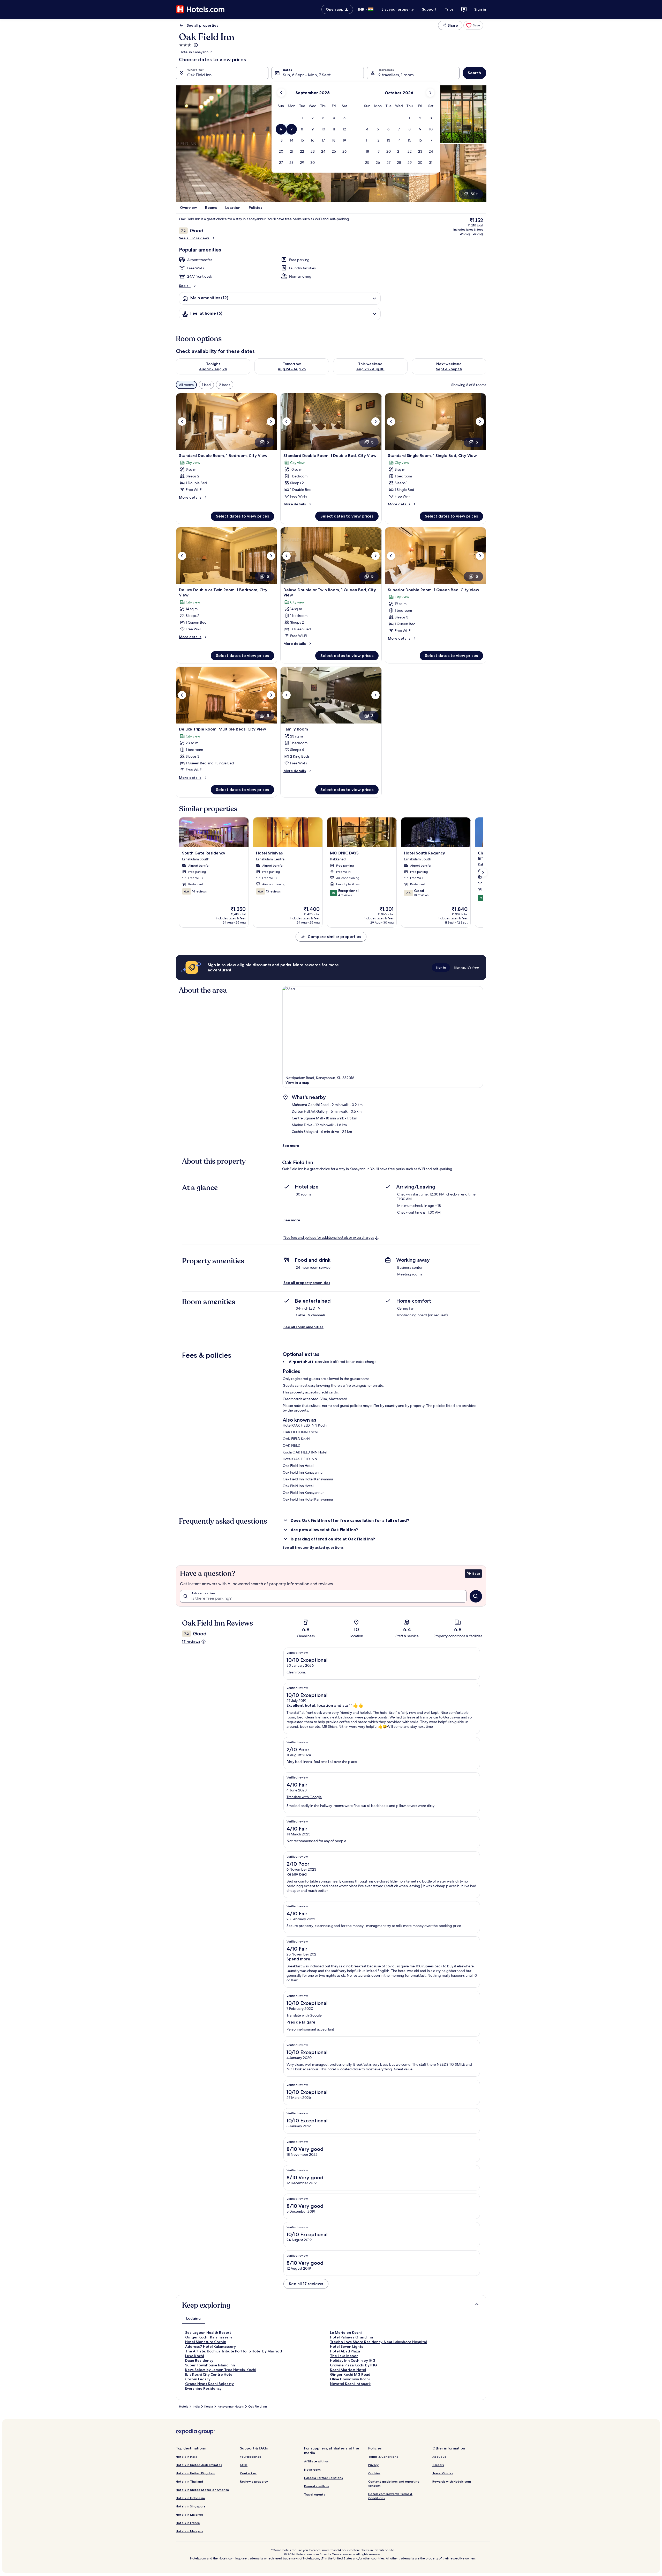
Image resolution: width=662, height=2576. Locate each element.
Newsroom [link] (312, 2470)
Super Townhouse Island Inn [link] (210, 2365)
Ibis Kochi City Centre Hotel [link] (209, 2374)
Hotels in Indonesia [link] (190, 2498)
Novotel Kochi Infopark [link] (350, 2384)
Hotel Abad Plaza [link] (345, 2351)
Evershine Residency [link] (203, 2388)
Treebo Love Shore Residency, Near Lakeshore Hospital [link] (378, 2342)
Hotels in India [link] (187, 2457)
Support (429, 9)
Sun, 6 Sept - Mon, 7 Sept (307, 75)
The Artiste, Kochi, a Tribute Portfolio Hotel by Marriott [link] (234, 2351)
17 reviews (191, 1642)
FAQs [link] (244, 2465)
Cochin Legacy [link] (198, 2379)
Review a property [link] (254, 2481)
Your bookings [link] (251, 2457)
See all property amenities (307, 1283)
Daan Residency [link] (199, 2360)
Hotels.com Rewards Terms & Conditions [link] (390, 2496)
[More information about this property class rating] (195, 45)
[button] (302, 118)
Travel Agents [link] (315, 2494)
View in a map (297, 1082)
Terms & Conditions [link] (383, 2457)
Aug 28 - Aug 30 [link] (370, 369)
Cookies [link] (374, 2473)
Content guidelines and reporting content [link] (394, 2483)
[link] (473, 25)
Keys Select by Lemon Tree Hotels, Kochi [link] (221, 2370)
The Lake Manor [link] (344, 2356)
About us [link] (439, 2457)
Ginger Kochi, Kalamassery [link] (209, 2337)
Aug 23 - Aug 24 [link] (213, 369)
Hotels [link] (183, 2407)
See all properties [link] (202, 25)
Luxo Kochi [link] (195, 2356)
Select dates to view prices (242, 516)
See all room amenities (303, 1327)
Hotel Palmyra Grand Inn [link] (352, 2337)
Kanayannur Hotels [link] (231, 2407)
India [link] (196, 2407)
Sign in (480, 9)
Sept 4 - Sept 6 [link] (449, 369)
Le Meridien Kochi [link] (346, 2333)
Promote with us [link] (317, 2486)
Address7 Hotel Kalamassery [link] (210, 2346)
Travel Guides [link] (443, 2473)
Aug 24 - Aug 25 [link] (292, 369)
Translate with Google (304, 1797)
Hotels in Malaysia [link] (190, 2531)
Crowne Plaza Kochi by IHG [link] (353, 2365)
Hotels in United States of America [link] (202, 2490)
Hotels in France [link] (188, 2523)
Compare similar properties (334, 937)
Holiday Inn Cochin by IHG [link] (353, 2360)
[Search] (476, 1596)
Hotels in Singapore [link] (191, 2506)
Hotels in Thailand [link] (189, 2481)
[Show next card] (483, 873)
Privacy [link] (373, 2465)
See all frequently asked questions (313, 1547)
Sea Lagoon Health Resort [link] (208, 2333)
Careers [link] (438, 2465)
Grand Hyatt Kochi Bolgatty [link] (209, 2384)
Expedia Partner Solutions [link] (324, 2478)
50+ (474, 194)
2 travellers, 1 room (396, 75)
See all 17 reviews (194, 238)
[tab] (193, 2318)
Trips (449, 9)
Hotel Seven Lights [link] (347, 2346)
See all (185, 286)
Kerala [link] (209, 2407)
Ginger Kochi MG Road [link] (350, 2374)
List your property (398, 9)
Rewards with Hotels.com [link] (452, 2481)
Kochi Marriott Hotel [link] (348, 2370)
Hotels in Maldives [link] (190, 2515)
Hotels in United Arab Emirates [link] (199, 2465)
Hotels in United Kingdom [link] (195, 2473)
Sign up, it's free (467, 967)
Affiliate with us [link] (316, 2461)
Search (474, 73)
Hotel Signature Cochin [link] (206, 2342)
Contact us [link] (248, 2473)
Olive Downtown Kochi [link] (350, 2379)
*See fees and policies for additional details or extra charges (329, 1238)
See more (291, 1146)
